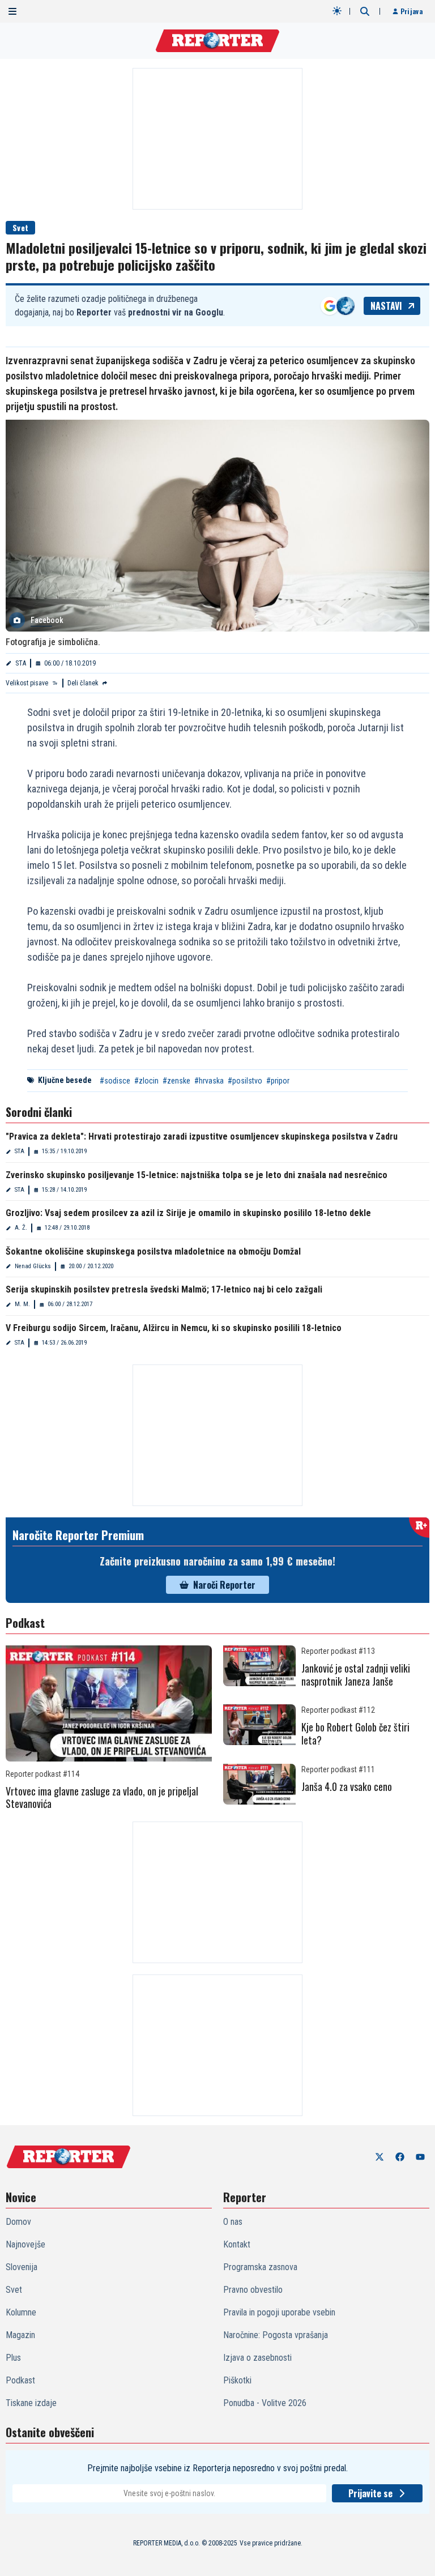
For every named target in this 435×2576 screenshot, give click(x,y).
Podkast (20, 2380)
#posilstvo (245, 1081)
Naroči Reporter (224, 1585)
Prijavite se (370, 2493)
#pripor (278, 1081)
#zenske (176, 1081)
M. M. (22, 1304)
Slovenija (22, 2267)
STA (21, 663)
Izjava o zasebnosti (257, 2358)
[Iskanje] (365, 11)
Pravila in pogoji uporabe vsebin (279, 2312)
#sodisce (115, 1081)
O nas (233, 2222)
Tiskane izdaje (31, 2403)
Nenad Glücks (33, 1266)
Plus (13, 2358)
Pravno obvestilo (253, 2290)
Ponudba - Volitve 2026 (265, 2403)
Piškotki (237, 2380)
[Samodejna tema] (337, 11)
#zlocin (146, 1081)
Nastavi (386, 306)
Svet (20, 227)
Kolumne (21, 2312)
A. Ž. (21, 1228)
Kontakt (237, 2244)
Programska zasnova (260, 2267)
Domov (18, 2222)
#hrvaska (209, 1081)
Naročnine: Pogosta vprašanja (276, 2335)
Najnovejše (25, 2244)
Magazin (20, 2335)
